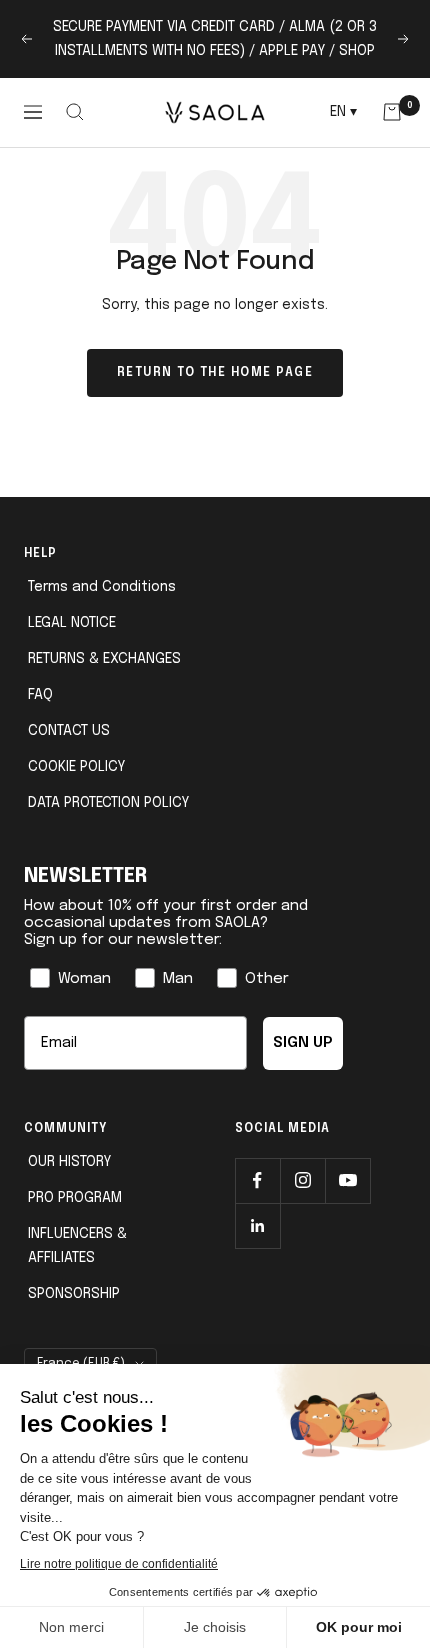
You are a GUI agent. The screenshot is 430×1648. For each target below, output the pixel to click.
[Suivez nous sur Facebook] (257, 1180)
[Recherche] (75, 112)
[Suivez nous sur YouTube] (347, 1180)
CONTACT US (69, 731)
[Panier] (391, 112)
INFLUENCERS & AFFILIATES (77, 1246)
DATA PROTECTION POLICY (108, 803)
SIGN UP (303, 1043)
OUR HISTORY (69, 1162)
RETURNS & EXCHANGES (104, 659)
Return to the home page (215, 373)
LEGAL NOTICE (72, 623)
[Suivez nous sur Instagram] (302, 1180)
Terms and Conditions (102, 587)
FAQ (40, 695)
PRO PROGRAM (75, 1198)
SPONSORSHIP (74, 1294)
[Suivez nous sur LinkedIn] (257, 1225)
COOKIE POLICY (76, 767)
